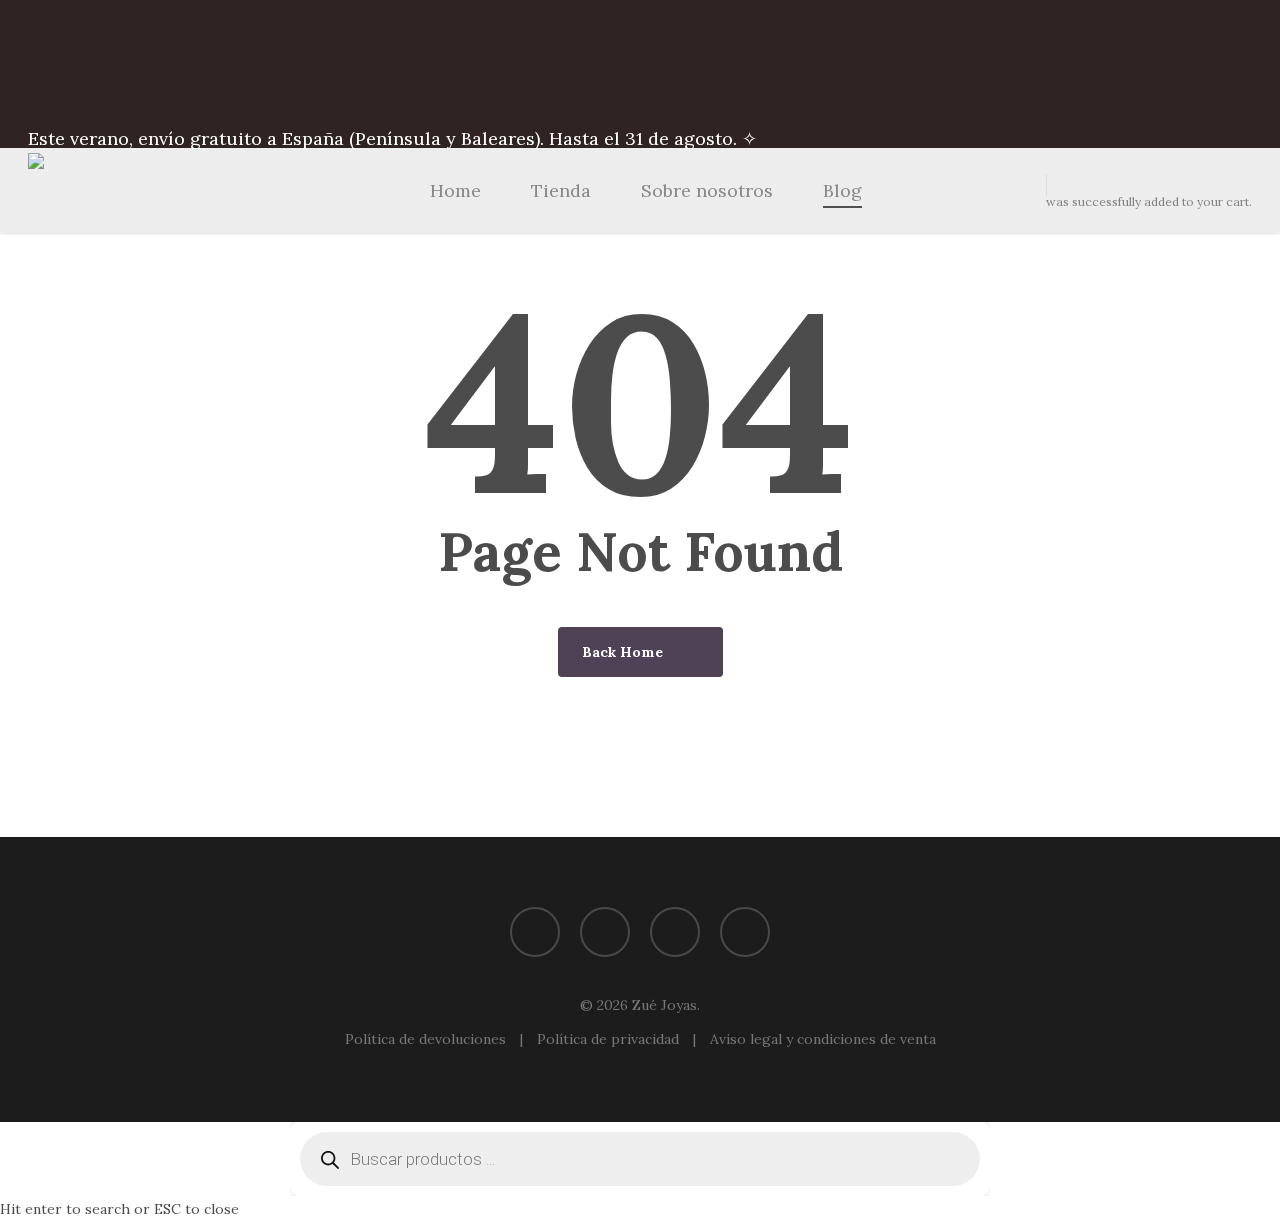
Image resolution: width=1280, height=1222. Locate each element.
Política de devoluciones (427, 1039)
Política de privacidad (610, 1039)
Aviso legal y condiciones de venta (823, 1039)
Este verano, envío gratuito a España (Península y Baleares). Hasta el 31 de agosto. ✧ (392, 138)
